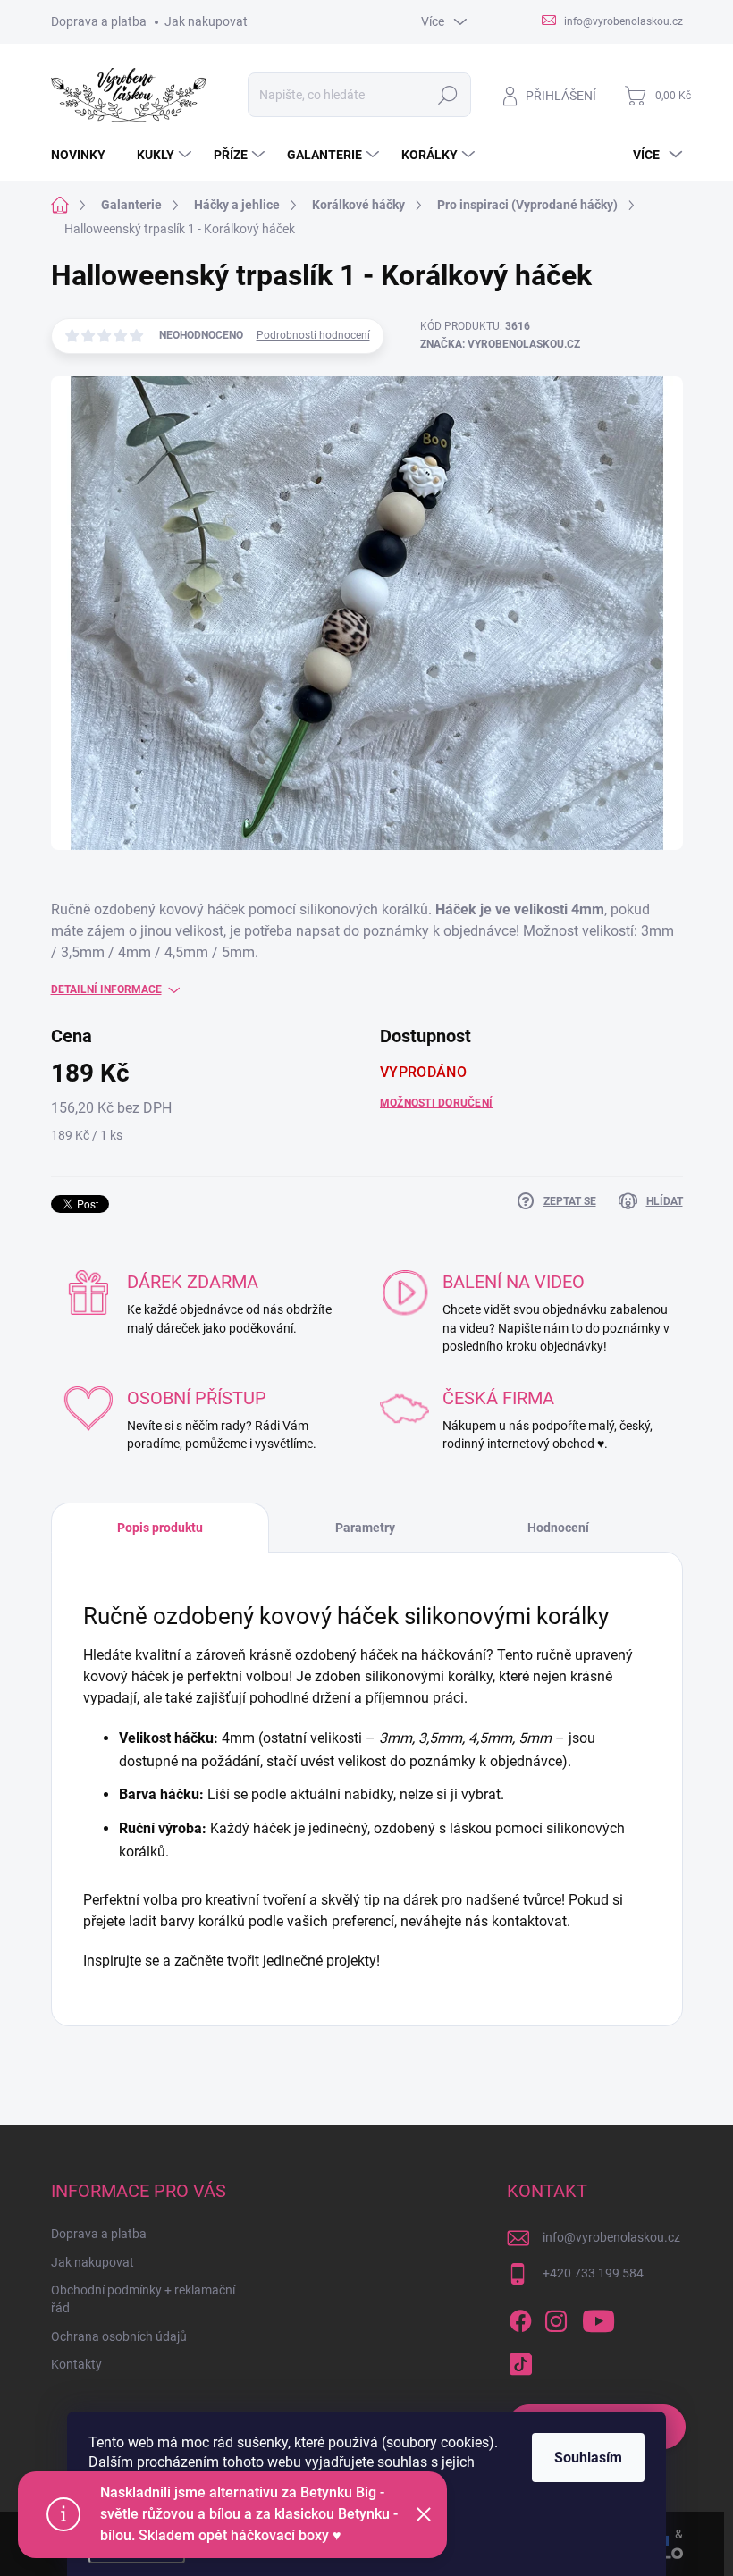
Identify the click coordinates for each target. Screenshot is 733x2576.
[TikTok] (520, 2361)
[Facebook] (520, 2318)
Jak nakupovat (206, 21)
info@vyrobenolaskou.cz (611, 2237)
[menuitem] (85, 155)
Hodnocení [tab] (558, 1528)
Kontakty (76, 2364)
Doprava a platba (99, 21)
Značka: (500, 344)
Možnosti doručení (436, 1103)
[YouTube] (598, 2318)
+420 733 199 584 (593, 2273)
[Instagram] (556, 2318)
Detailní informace (106, 989)
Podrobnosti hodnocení (313, 335)
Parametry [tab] (365, 1528)
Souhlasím (588, 2458)
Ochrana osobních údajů (119, 2336)
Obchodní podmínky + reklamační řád (143, 2299)
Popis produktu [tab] (160, 1528)
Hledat (447, 95)
